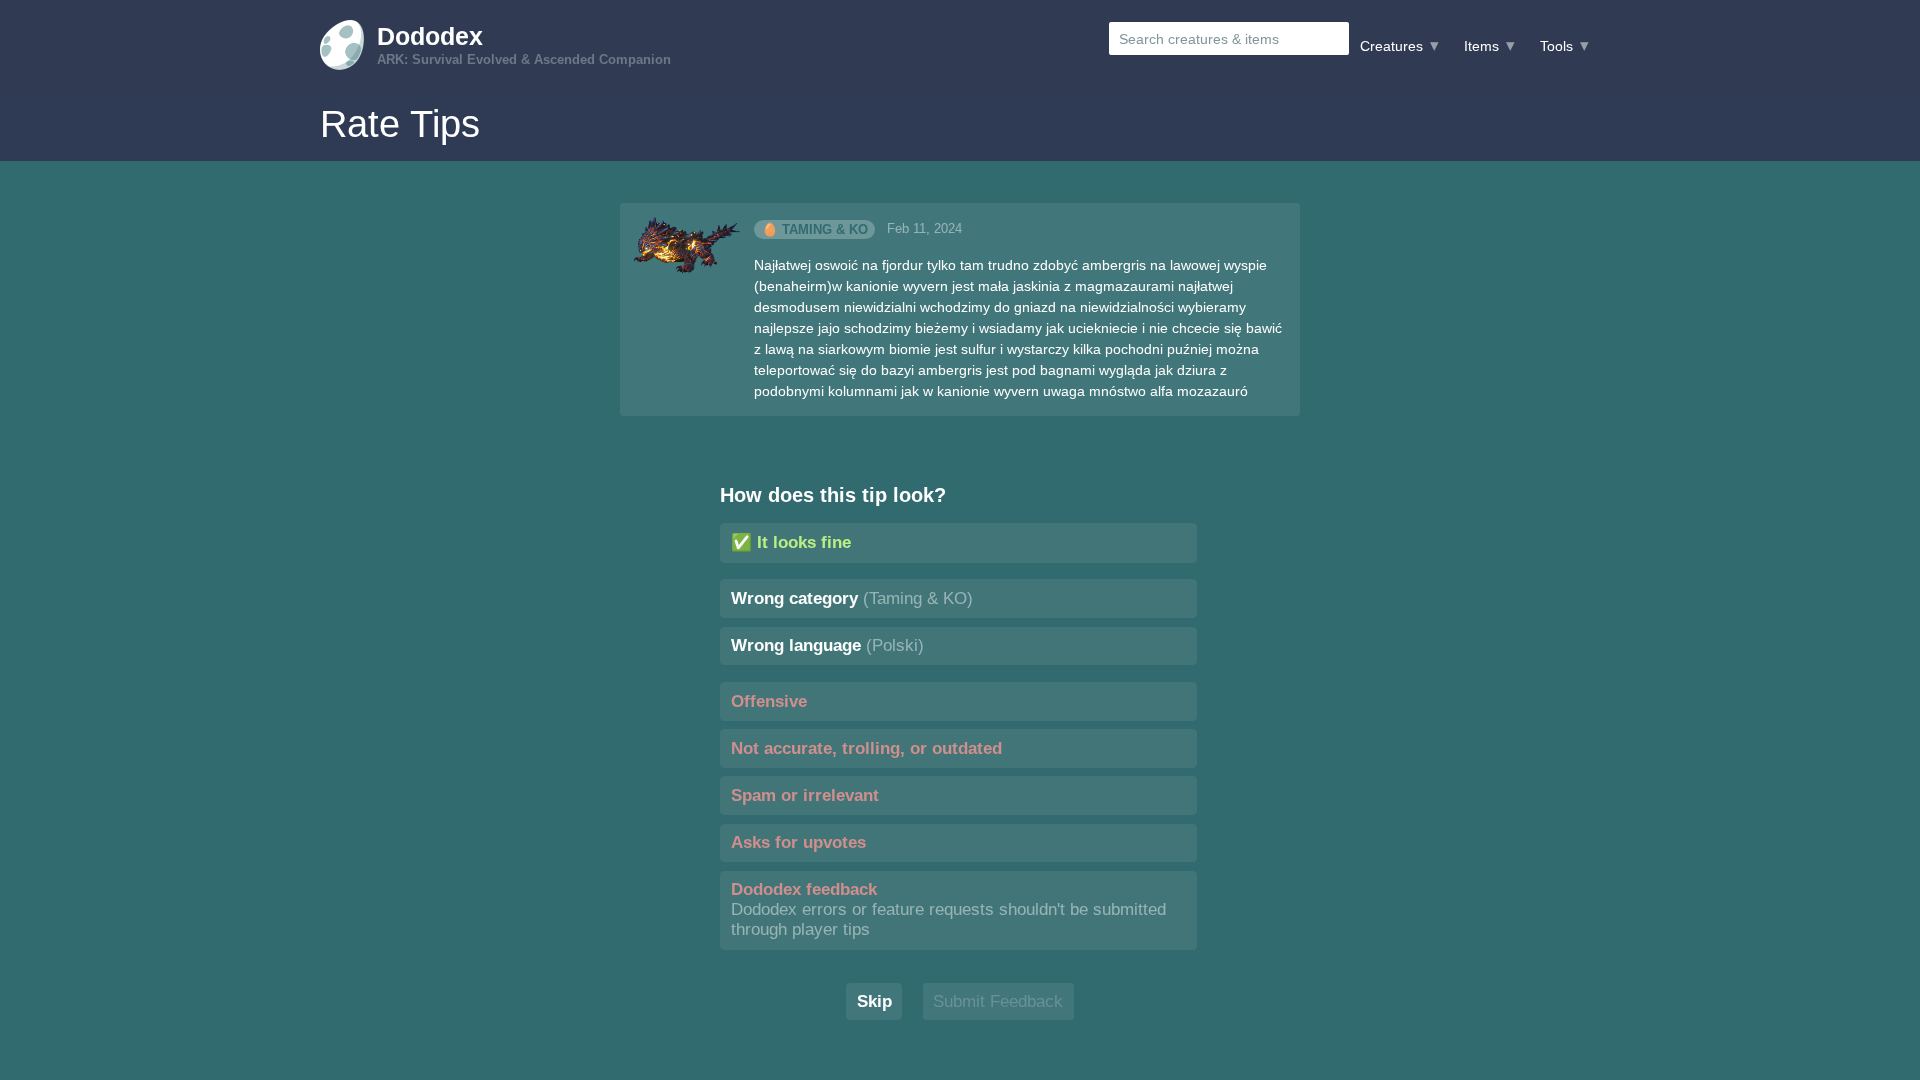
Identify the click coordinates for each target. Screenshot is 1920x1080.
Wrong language (827, 645)
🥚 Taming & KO (815, 229)
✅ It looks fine (791, 542)
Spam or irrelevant (805, 795)
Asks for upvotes (798, 842)
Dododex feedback (948, 909)
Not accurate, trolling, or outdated (866, 748)
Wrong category (852, 598)
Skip (874, 1001)
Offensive (769, 701)
